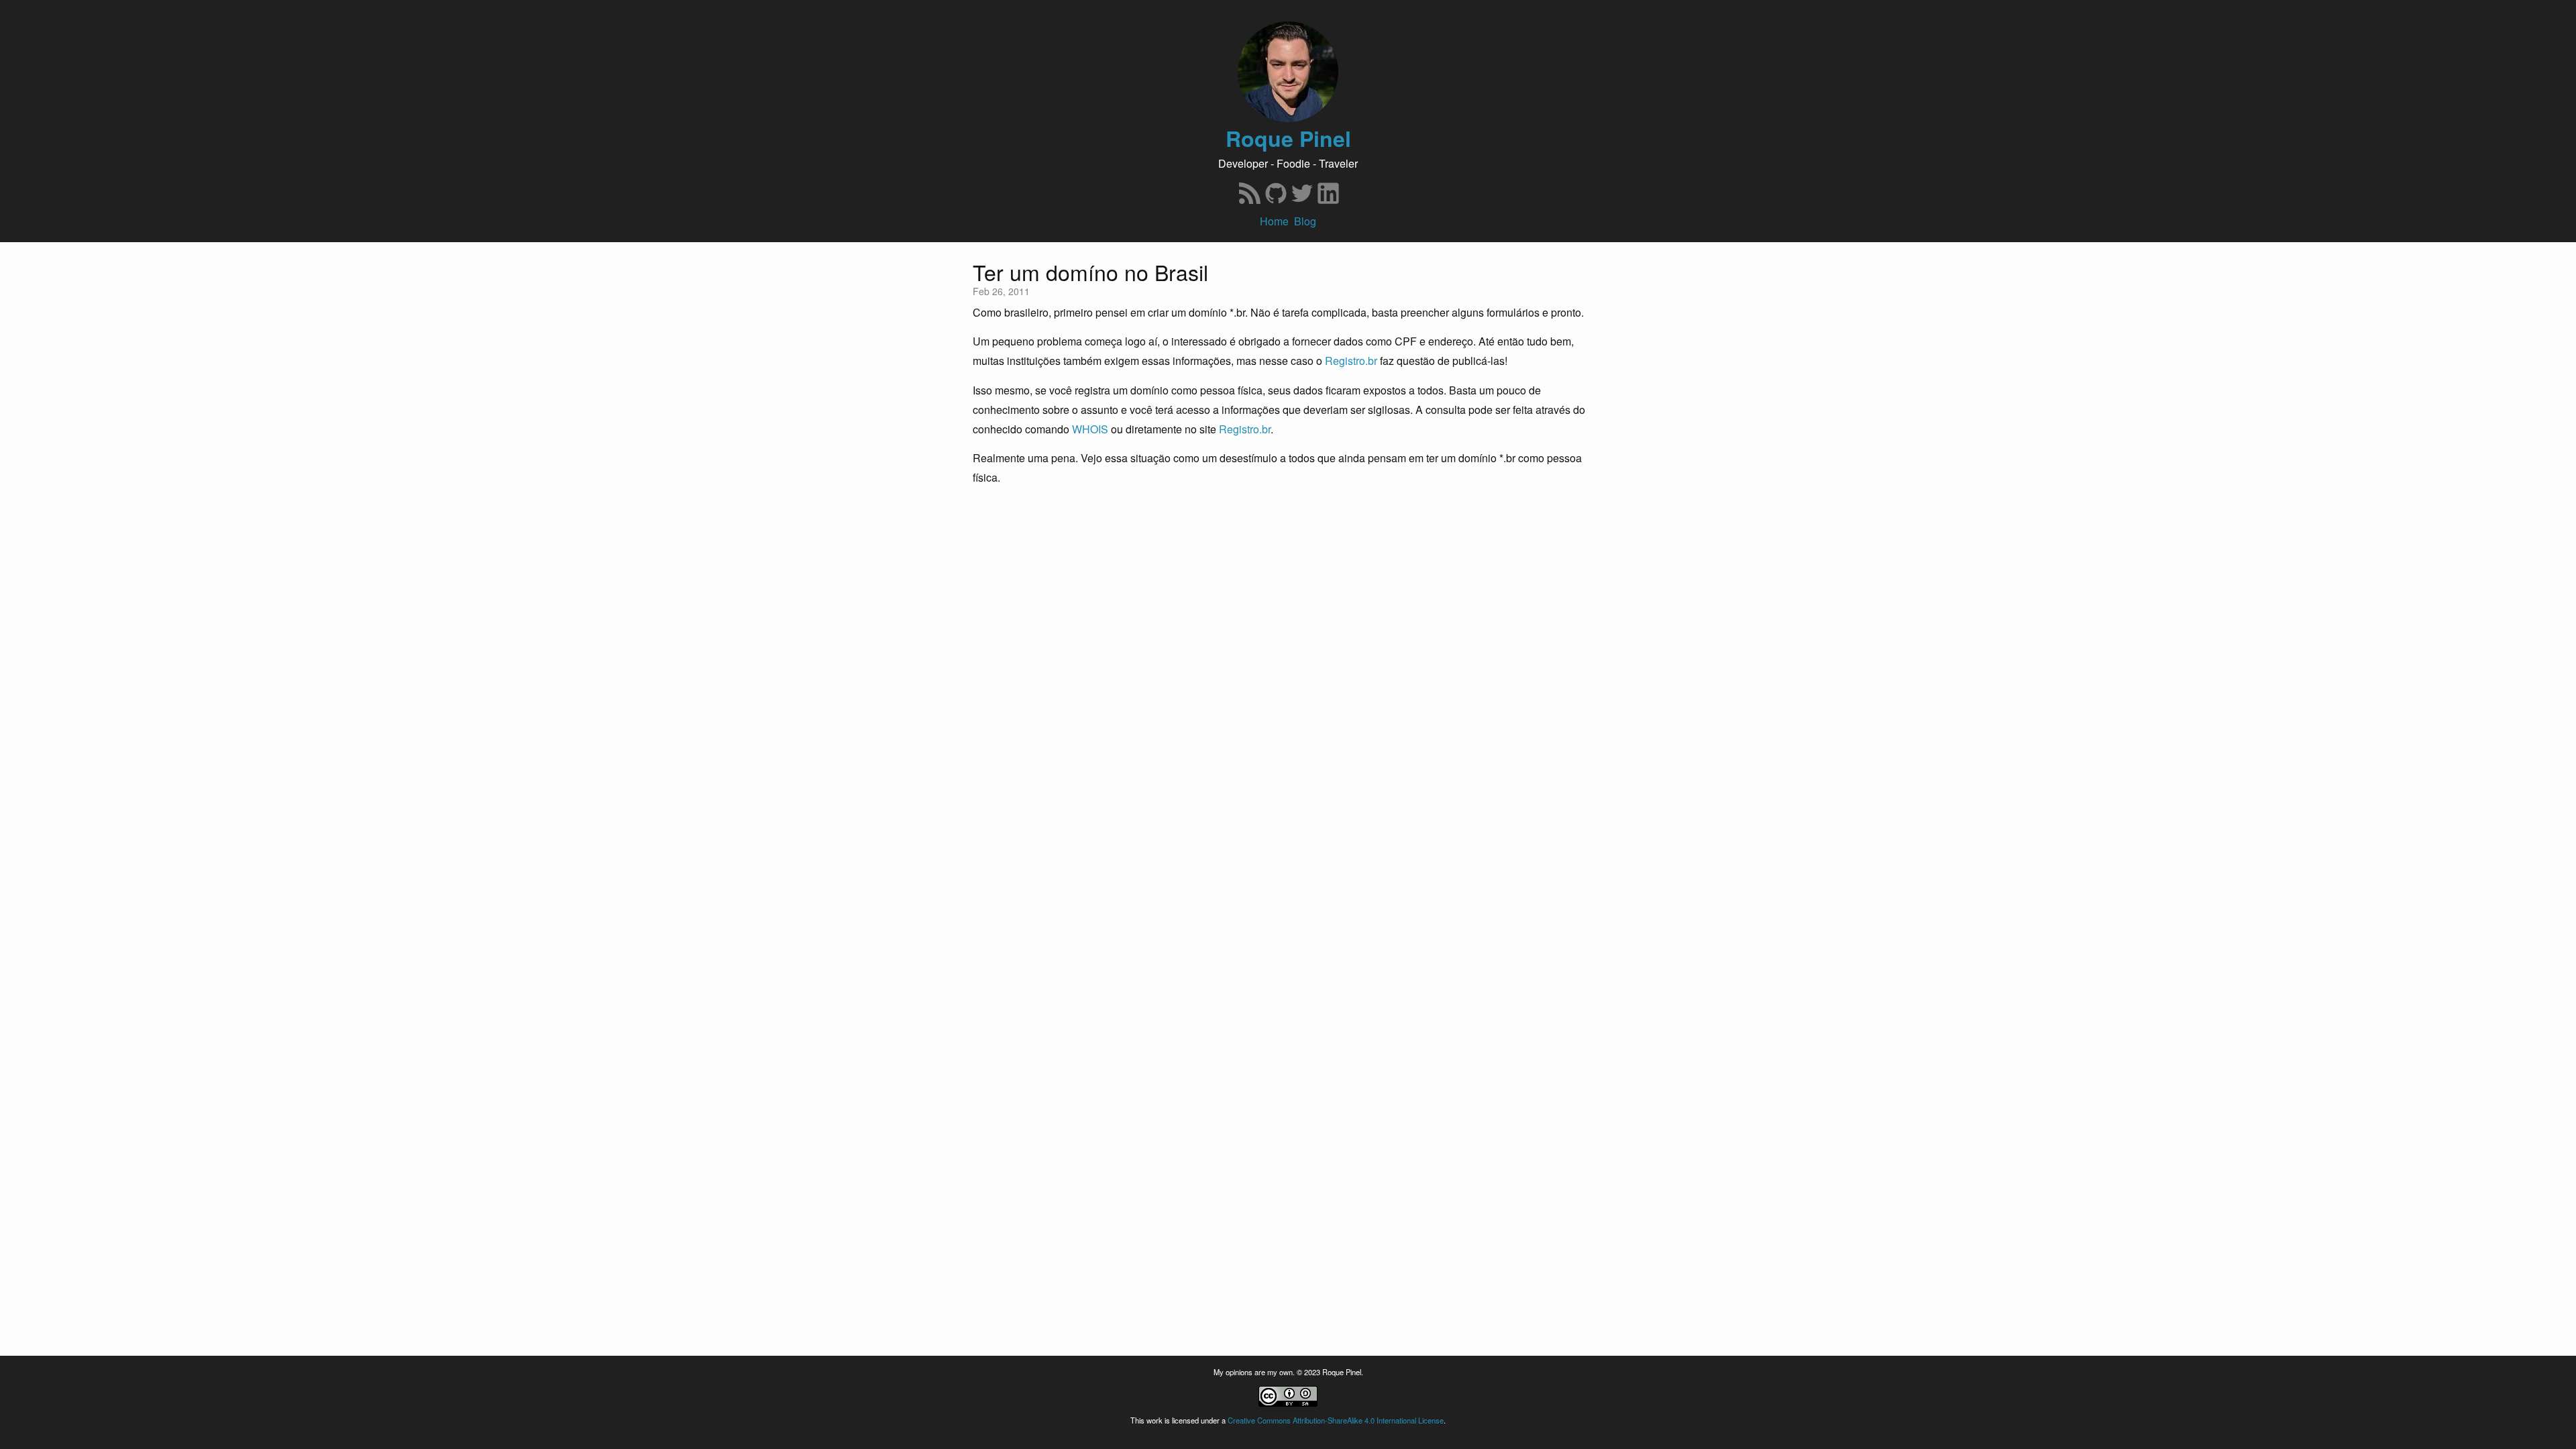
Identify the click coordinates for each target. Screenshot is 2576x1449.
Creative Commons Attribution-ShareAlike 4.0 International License (1336, 1420)
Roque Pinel (1288, 139)
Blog (1305, 221)
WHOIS (1090, 429)
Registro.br (1351, 361)
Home (1274, 221)
